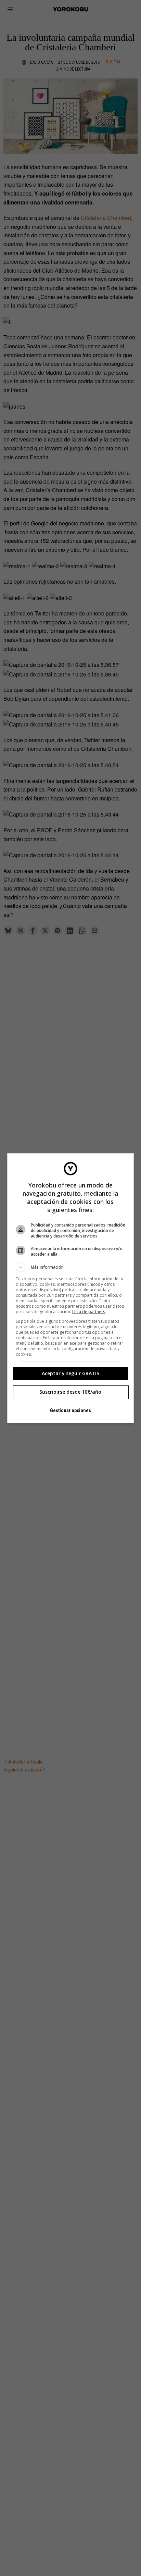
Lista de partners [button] (89, 1312)
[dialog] (71, 1288)
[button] (71, 1267)
